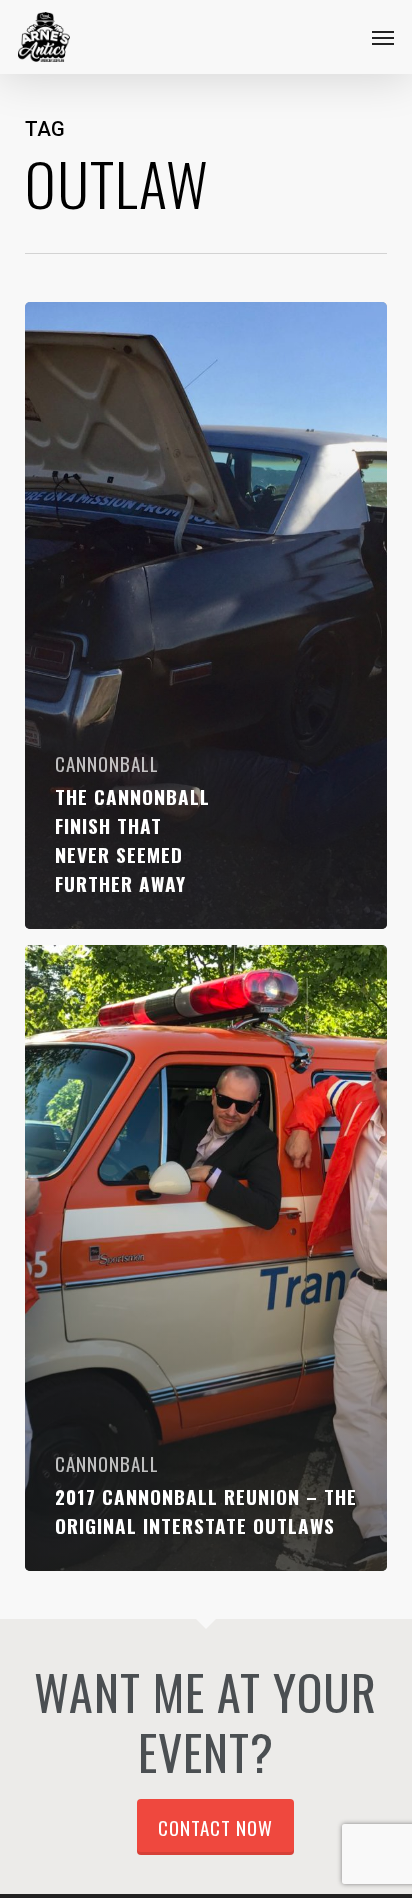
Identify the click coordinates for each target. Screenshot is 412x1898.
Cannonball (107, 763)
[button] (383, 37)
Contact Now (215, 1827)
